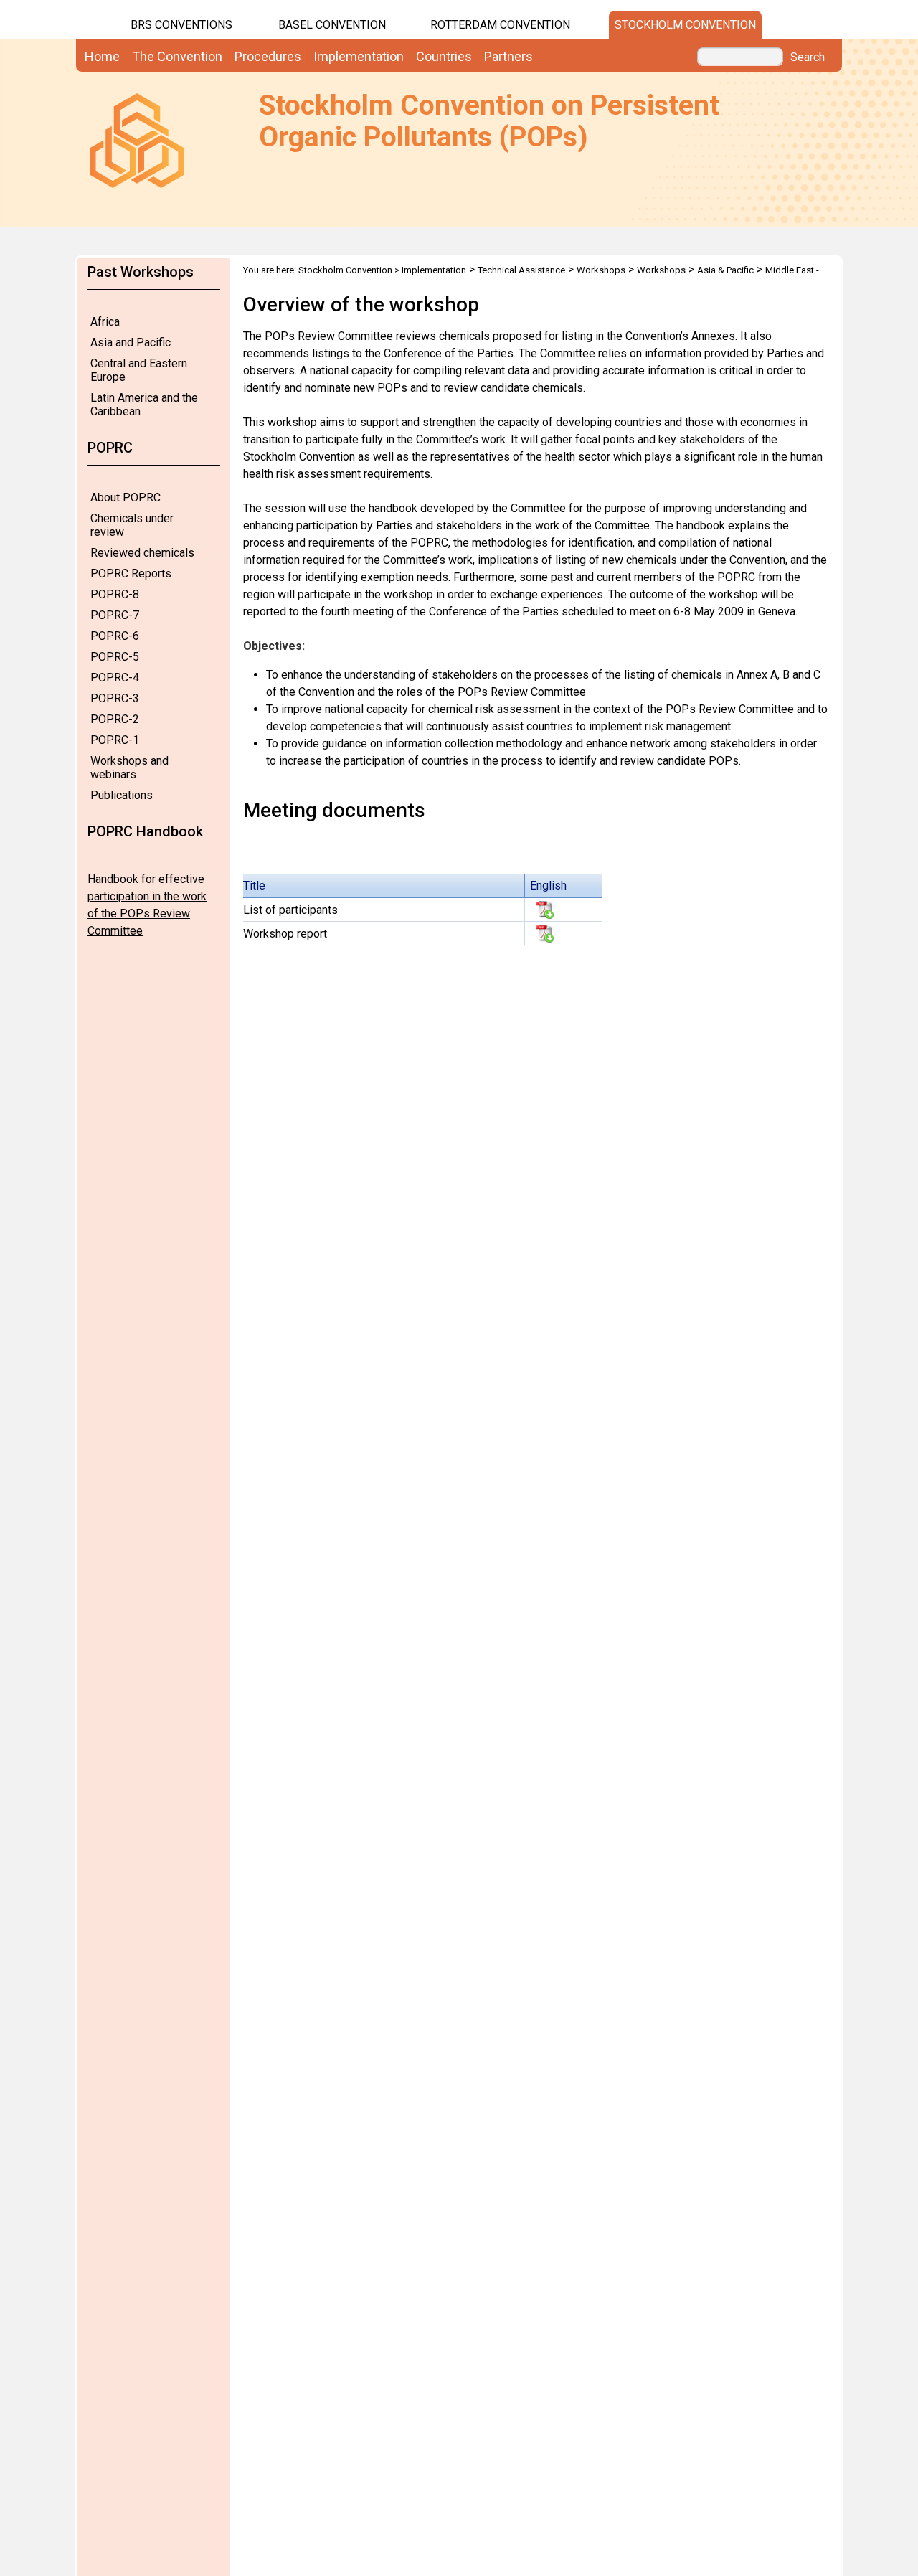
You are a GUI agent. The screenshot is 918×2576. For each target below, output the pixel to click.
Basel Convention (332, 25)
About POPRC (126, 497)
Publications (122, 795)
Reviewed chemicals (142, 553)
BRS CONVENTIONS (181, 25)
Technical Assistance (521, 270)
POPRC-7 (115, 615)
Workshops (601, 270)
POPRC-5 (115, 657)
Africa (105, 322)
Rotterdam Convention (500, 25)
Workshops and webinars (129, 768)
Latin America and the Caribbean (144, 405)
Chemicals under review (132, 525)
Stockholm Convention (685, 25)
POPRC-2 (115, 719)
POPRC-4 (115, 678)
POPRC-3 (115, 698)
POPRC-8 (115, 594)
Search (808, 57)
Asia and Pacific (131, 343)
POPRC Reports (131, 574)
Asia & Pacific (725, 270)
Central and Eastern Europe (139, 370)
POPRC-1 (115, 740)
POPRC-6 (115, 636)
